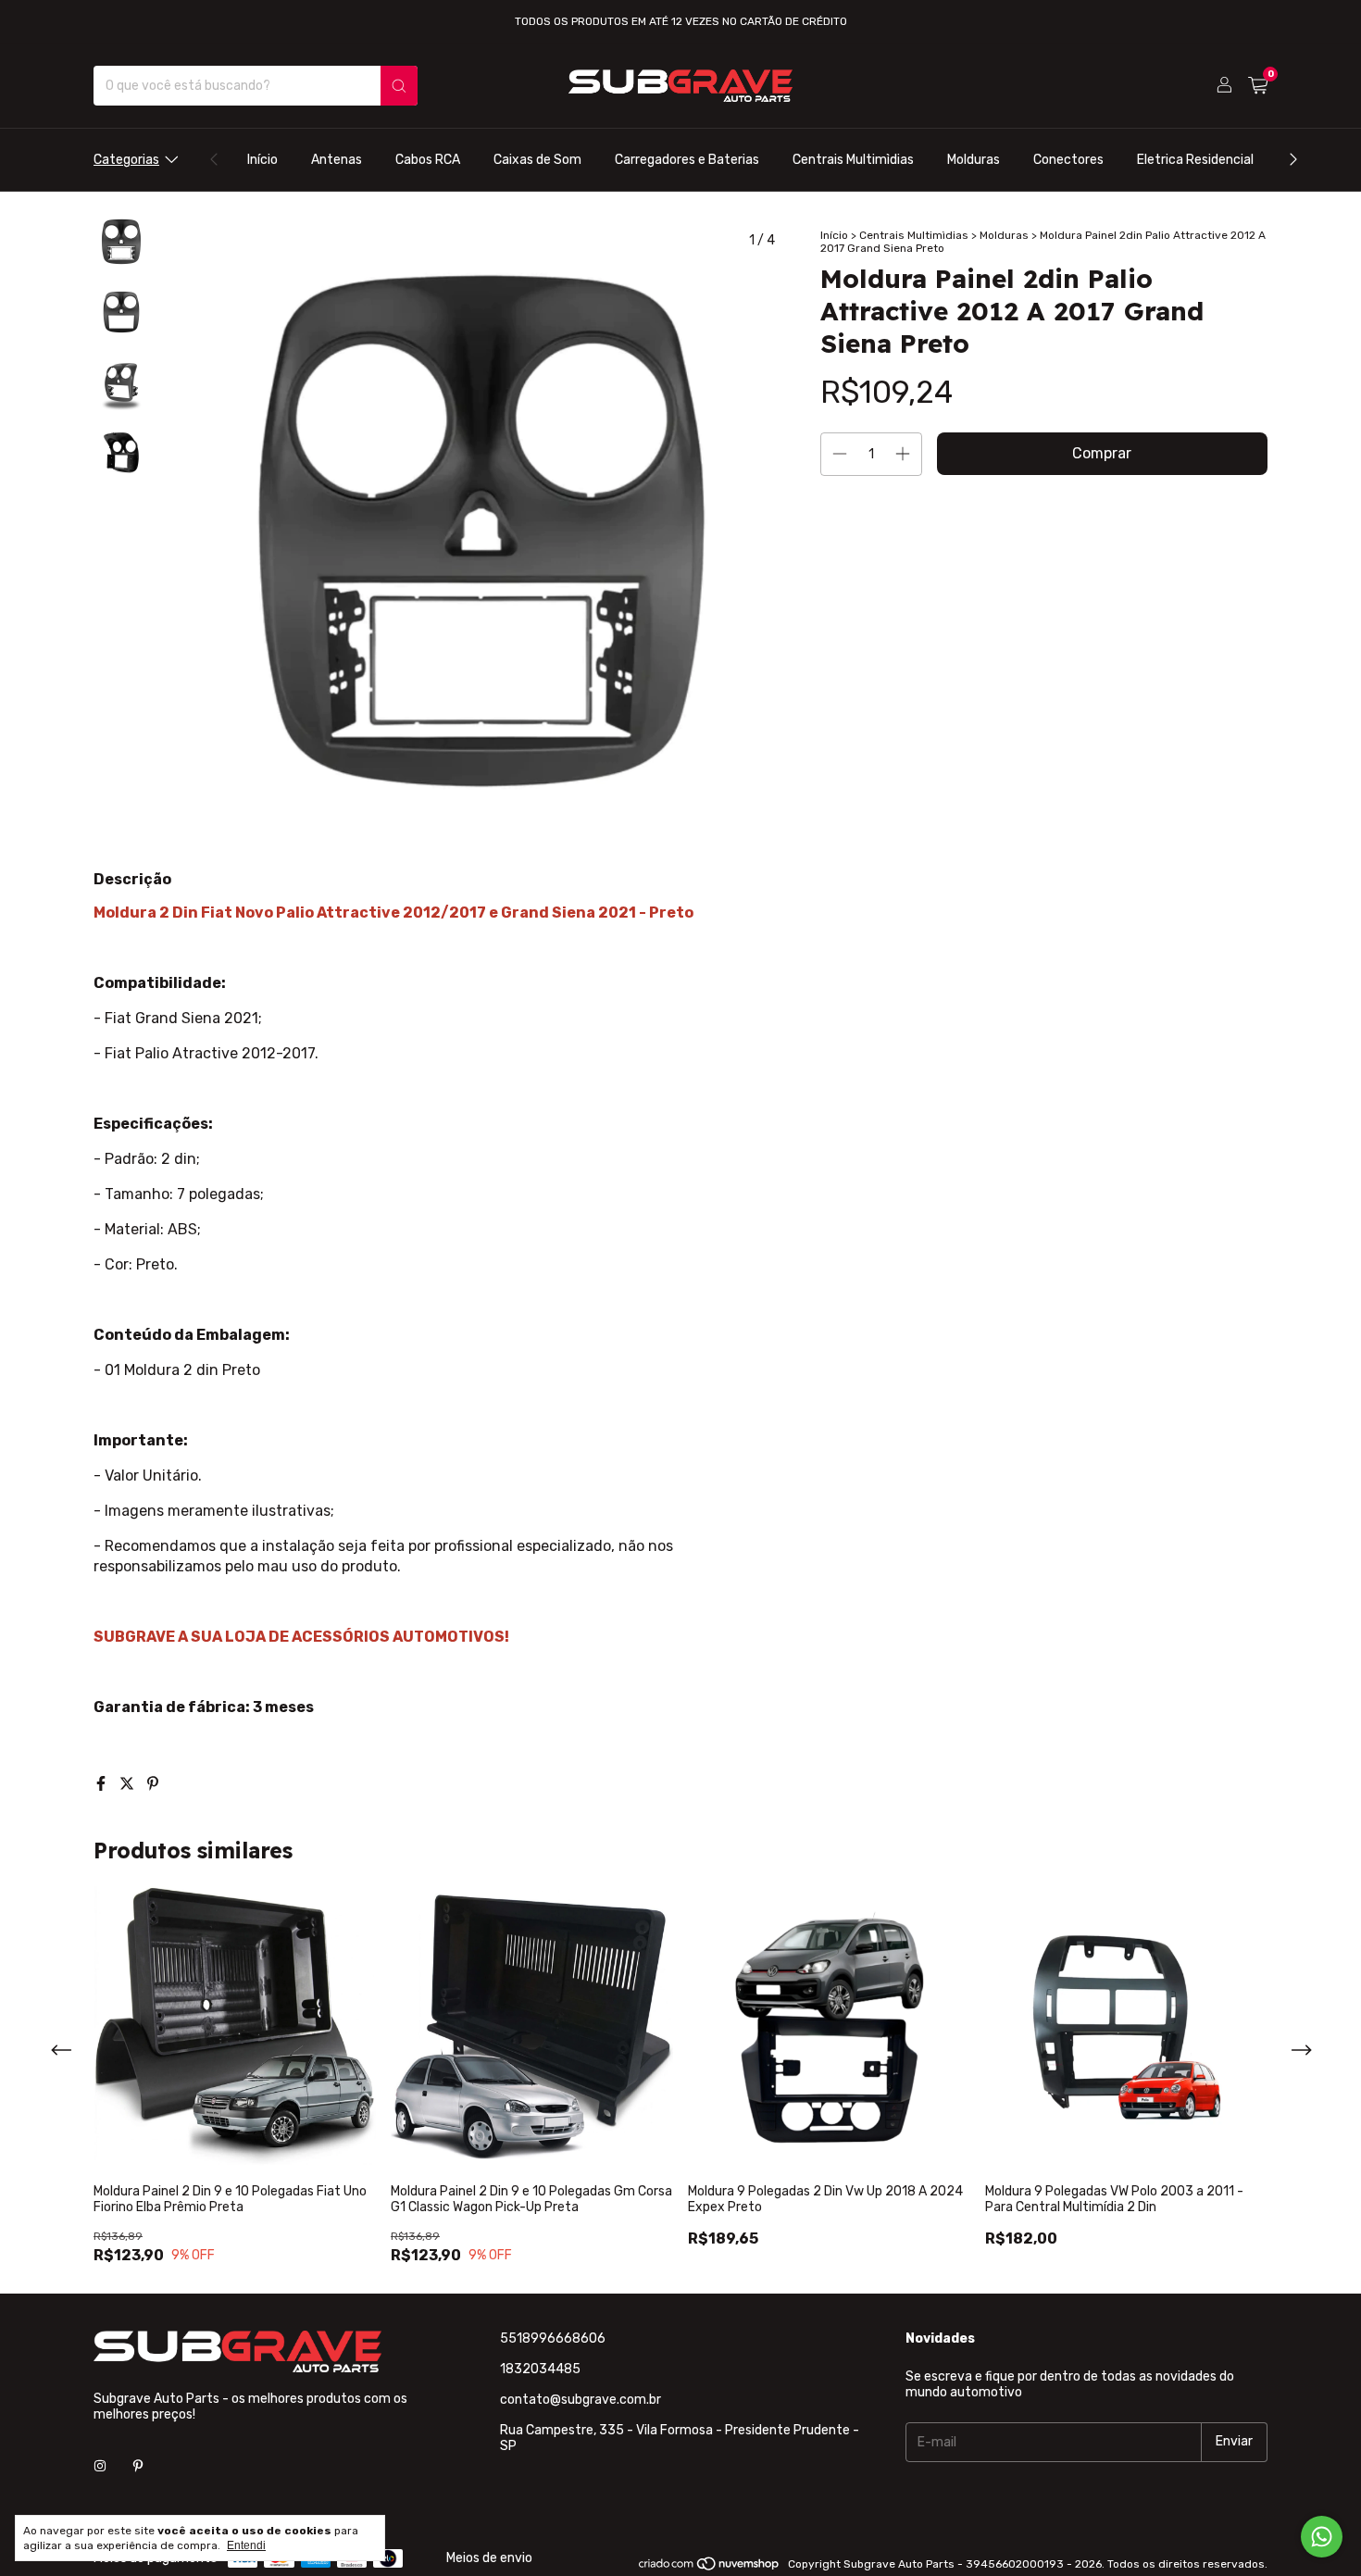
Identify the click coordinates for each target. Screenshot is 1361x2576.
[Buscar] (399, 86)
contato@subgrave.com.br (581, 2400)
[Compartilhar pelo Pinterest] (153, 1784)
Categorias (126, 160)
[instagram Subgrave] (100, 2467)
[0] (1258, 86)
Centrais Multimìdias (853, 160)
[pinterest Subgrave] (138, 2467)
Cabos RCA (428, 160)
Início (262, 160)
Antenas (337, 160)
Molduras (974, 160)
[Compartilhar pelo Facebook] (103, 1784)
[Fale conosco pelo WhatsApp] (1322, 2537)
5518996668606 (553, 2338)
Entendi (246, 2545)
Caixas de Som (537, 160)
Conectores (1068, 160)
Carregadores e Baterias (687, 160)
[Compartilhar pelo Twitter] (129, 1784)
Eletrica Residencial (1195, 160)
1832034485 (540, 2369)
